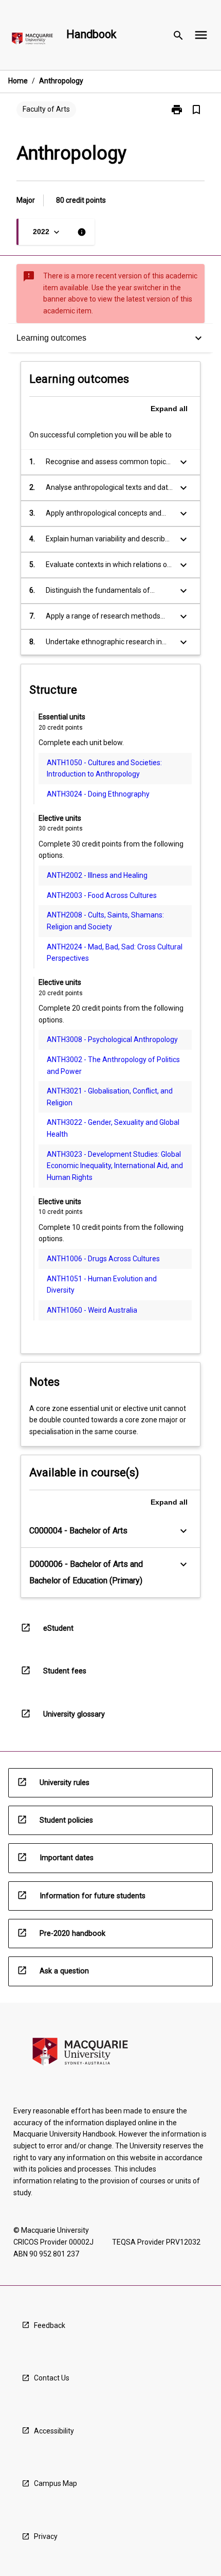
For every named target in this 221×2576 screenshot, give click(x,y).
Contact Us (52, 2378)
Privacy (46, 2536)
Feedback (50, 2325)
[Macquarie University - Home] (32, 40)
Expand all (169, 409)
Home (18, 81)
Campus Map (56, 2483)
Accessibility (54, 2431)
